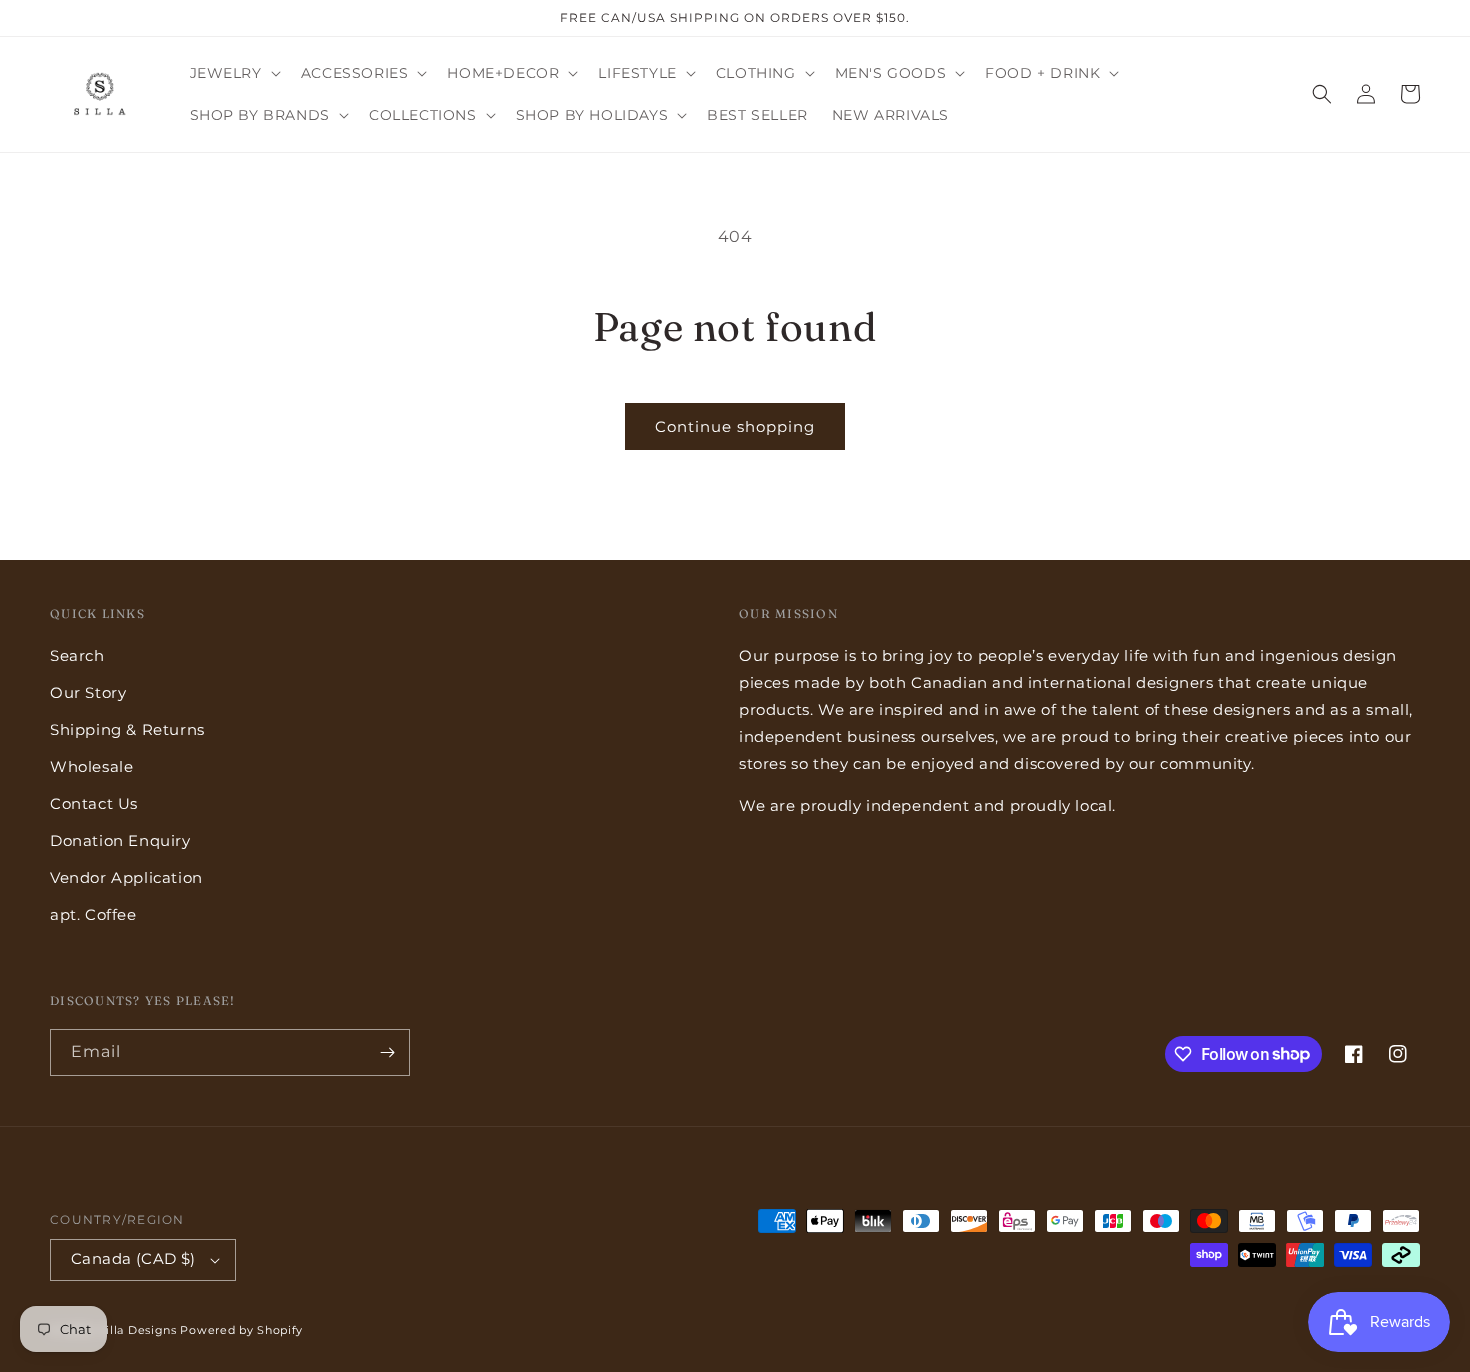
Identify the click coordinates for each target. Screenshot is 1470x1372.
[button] (233, 73)
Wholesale (91, 766)
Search (77, 655)
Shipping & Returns (127, 729)
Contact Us (94, 803)
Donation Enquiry (120, 840)
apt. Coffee (93, 914)
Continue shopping (735, 426)
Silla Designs (138, 1330)
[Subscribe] (387, 1052)
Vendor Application (126, 877)
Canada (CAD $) (133, 1258)
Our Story (88, 692)
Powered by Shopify (241, 1330)
